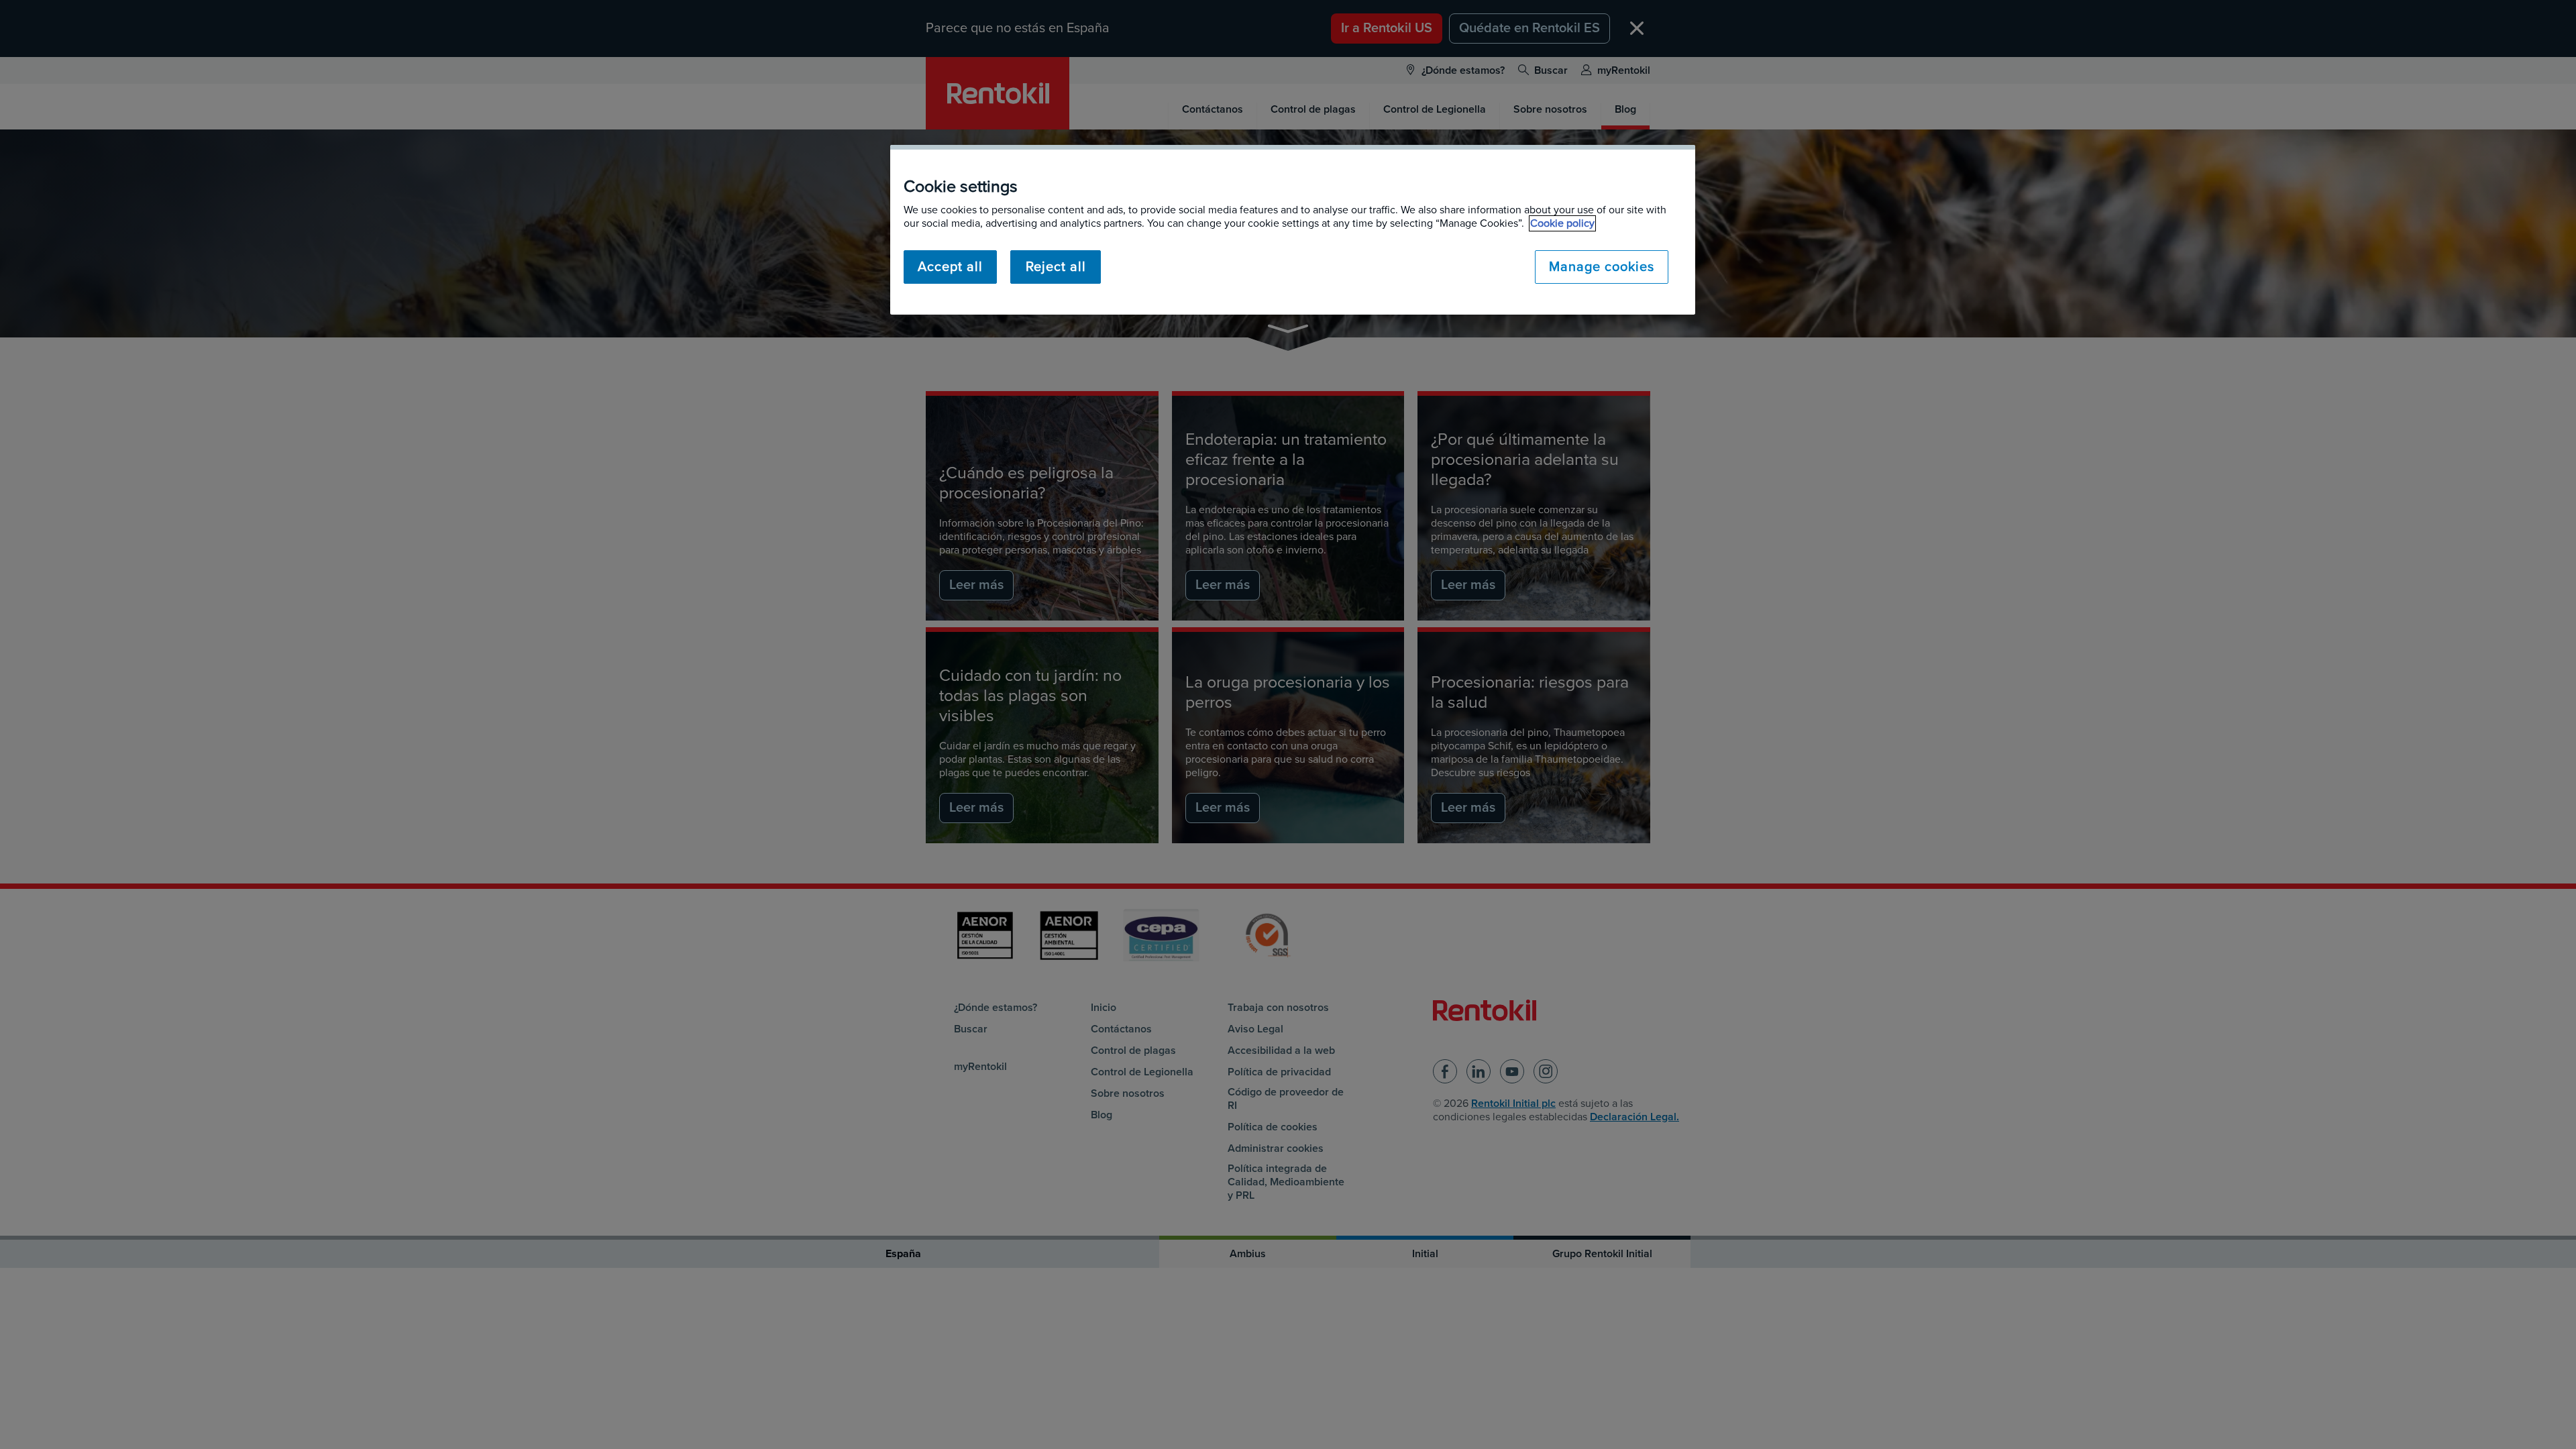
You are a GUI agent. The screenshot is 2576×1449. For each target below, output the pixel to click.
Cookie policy (1562, 223)
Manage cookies (1602, 267)
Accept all (950, 267)
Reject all (1056, 267)
